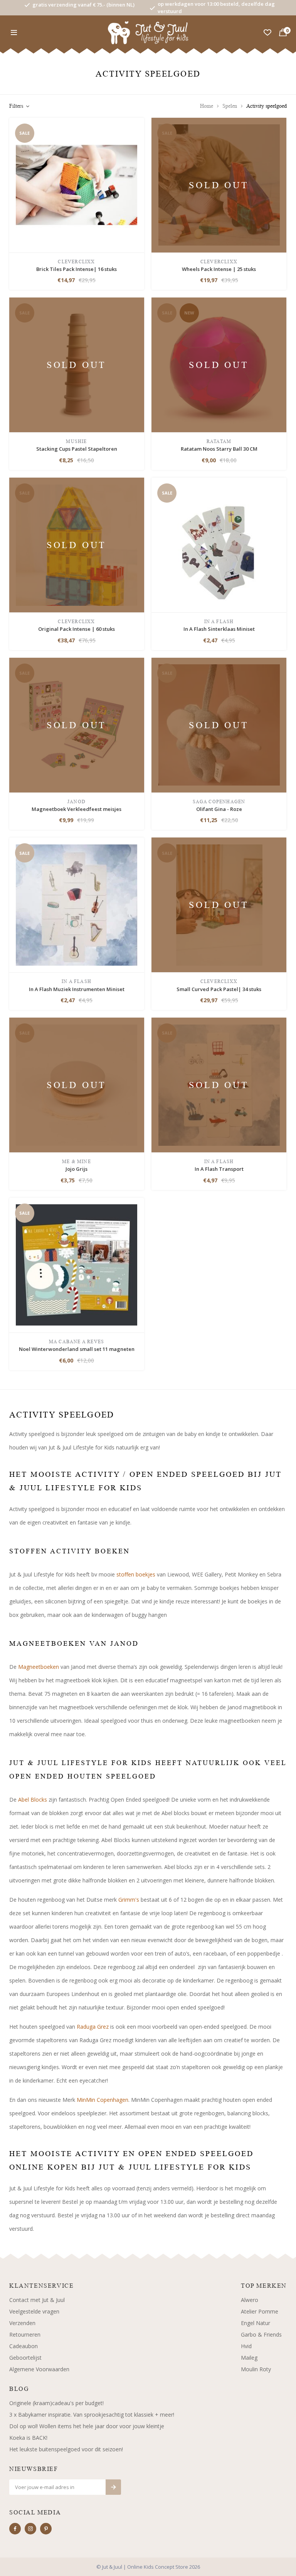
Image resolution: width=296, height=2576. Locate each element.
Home (207, 106)
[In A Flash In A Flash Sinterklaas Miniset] (219, 544)
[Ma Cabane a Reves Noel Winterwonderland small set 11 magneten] (77, 1265)
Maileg (249, 2358)
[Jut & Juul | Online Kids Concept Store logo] (148, 32)
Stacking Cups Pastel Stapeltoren (77, 449)
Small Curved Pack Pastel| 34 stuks (219, 989)
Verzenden (22, 2323)
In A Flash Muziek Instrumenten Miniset (77, 989)
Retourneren (25, 2334)
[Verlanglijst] (267, 33)
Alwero (250, 2300)
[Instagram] (30, 2529)
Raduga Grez (93, 2027)
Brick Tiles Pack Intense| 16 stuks (77, 269)
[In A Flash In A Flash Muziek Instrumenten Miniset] (77, 904)
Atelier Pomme (260, 2311)
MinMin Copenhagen (103, 2100)
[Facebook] (15, 2529)
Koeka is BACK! (28, 2438)
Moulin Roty (256, 2369)
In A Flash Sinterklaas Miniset (219, 629)
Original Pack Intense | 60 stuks (77, 629)
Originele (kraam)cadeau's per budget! (56, 2403)
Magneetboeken (39, 1667)
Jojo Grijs (77, 1169)
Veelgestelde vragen (34, 2311)
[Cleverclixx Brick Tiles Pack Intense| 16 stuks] (77, 184)
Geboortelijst (25, 2358)
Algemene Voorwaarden (39, 2369)
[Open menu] (14, 33)
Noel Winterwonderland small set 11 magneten (77, 1349)
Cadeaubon (24, 2346)
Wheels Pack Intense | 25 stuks (219, 269)
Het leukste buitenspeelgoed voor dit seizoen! (66, 2449)
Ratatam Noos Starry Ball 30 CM (219, 449)
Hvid (246, 2346)
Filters (16, 106)
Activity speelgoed (267, 106)
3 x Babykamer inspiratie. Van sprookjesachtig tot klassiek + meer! (92, 2415)
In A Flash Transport (219, 1169)
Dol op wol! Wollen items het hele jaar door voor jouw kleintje (87, 2426)
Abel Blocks (33, 1800)
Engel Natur (256, 2323)
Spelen (230, 106)
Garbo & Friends (261, 2334)
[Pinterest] (46, 2529)
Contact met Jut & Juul (37, 2300)
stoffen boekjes (136, 1574)
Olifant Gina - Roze (219, 809)
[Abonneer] (113, 2487)
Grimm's (129, 1900)
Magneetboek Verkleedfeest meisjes (77, 809)
